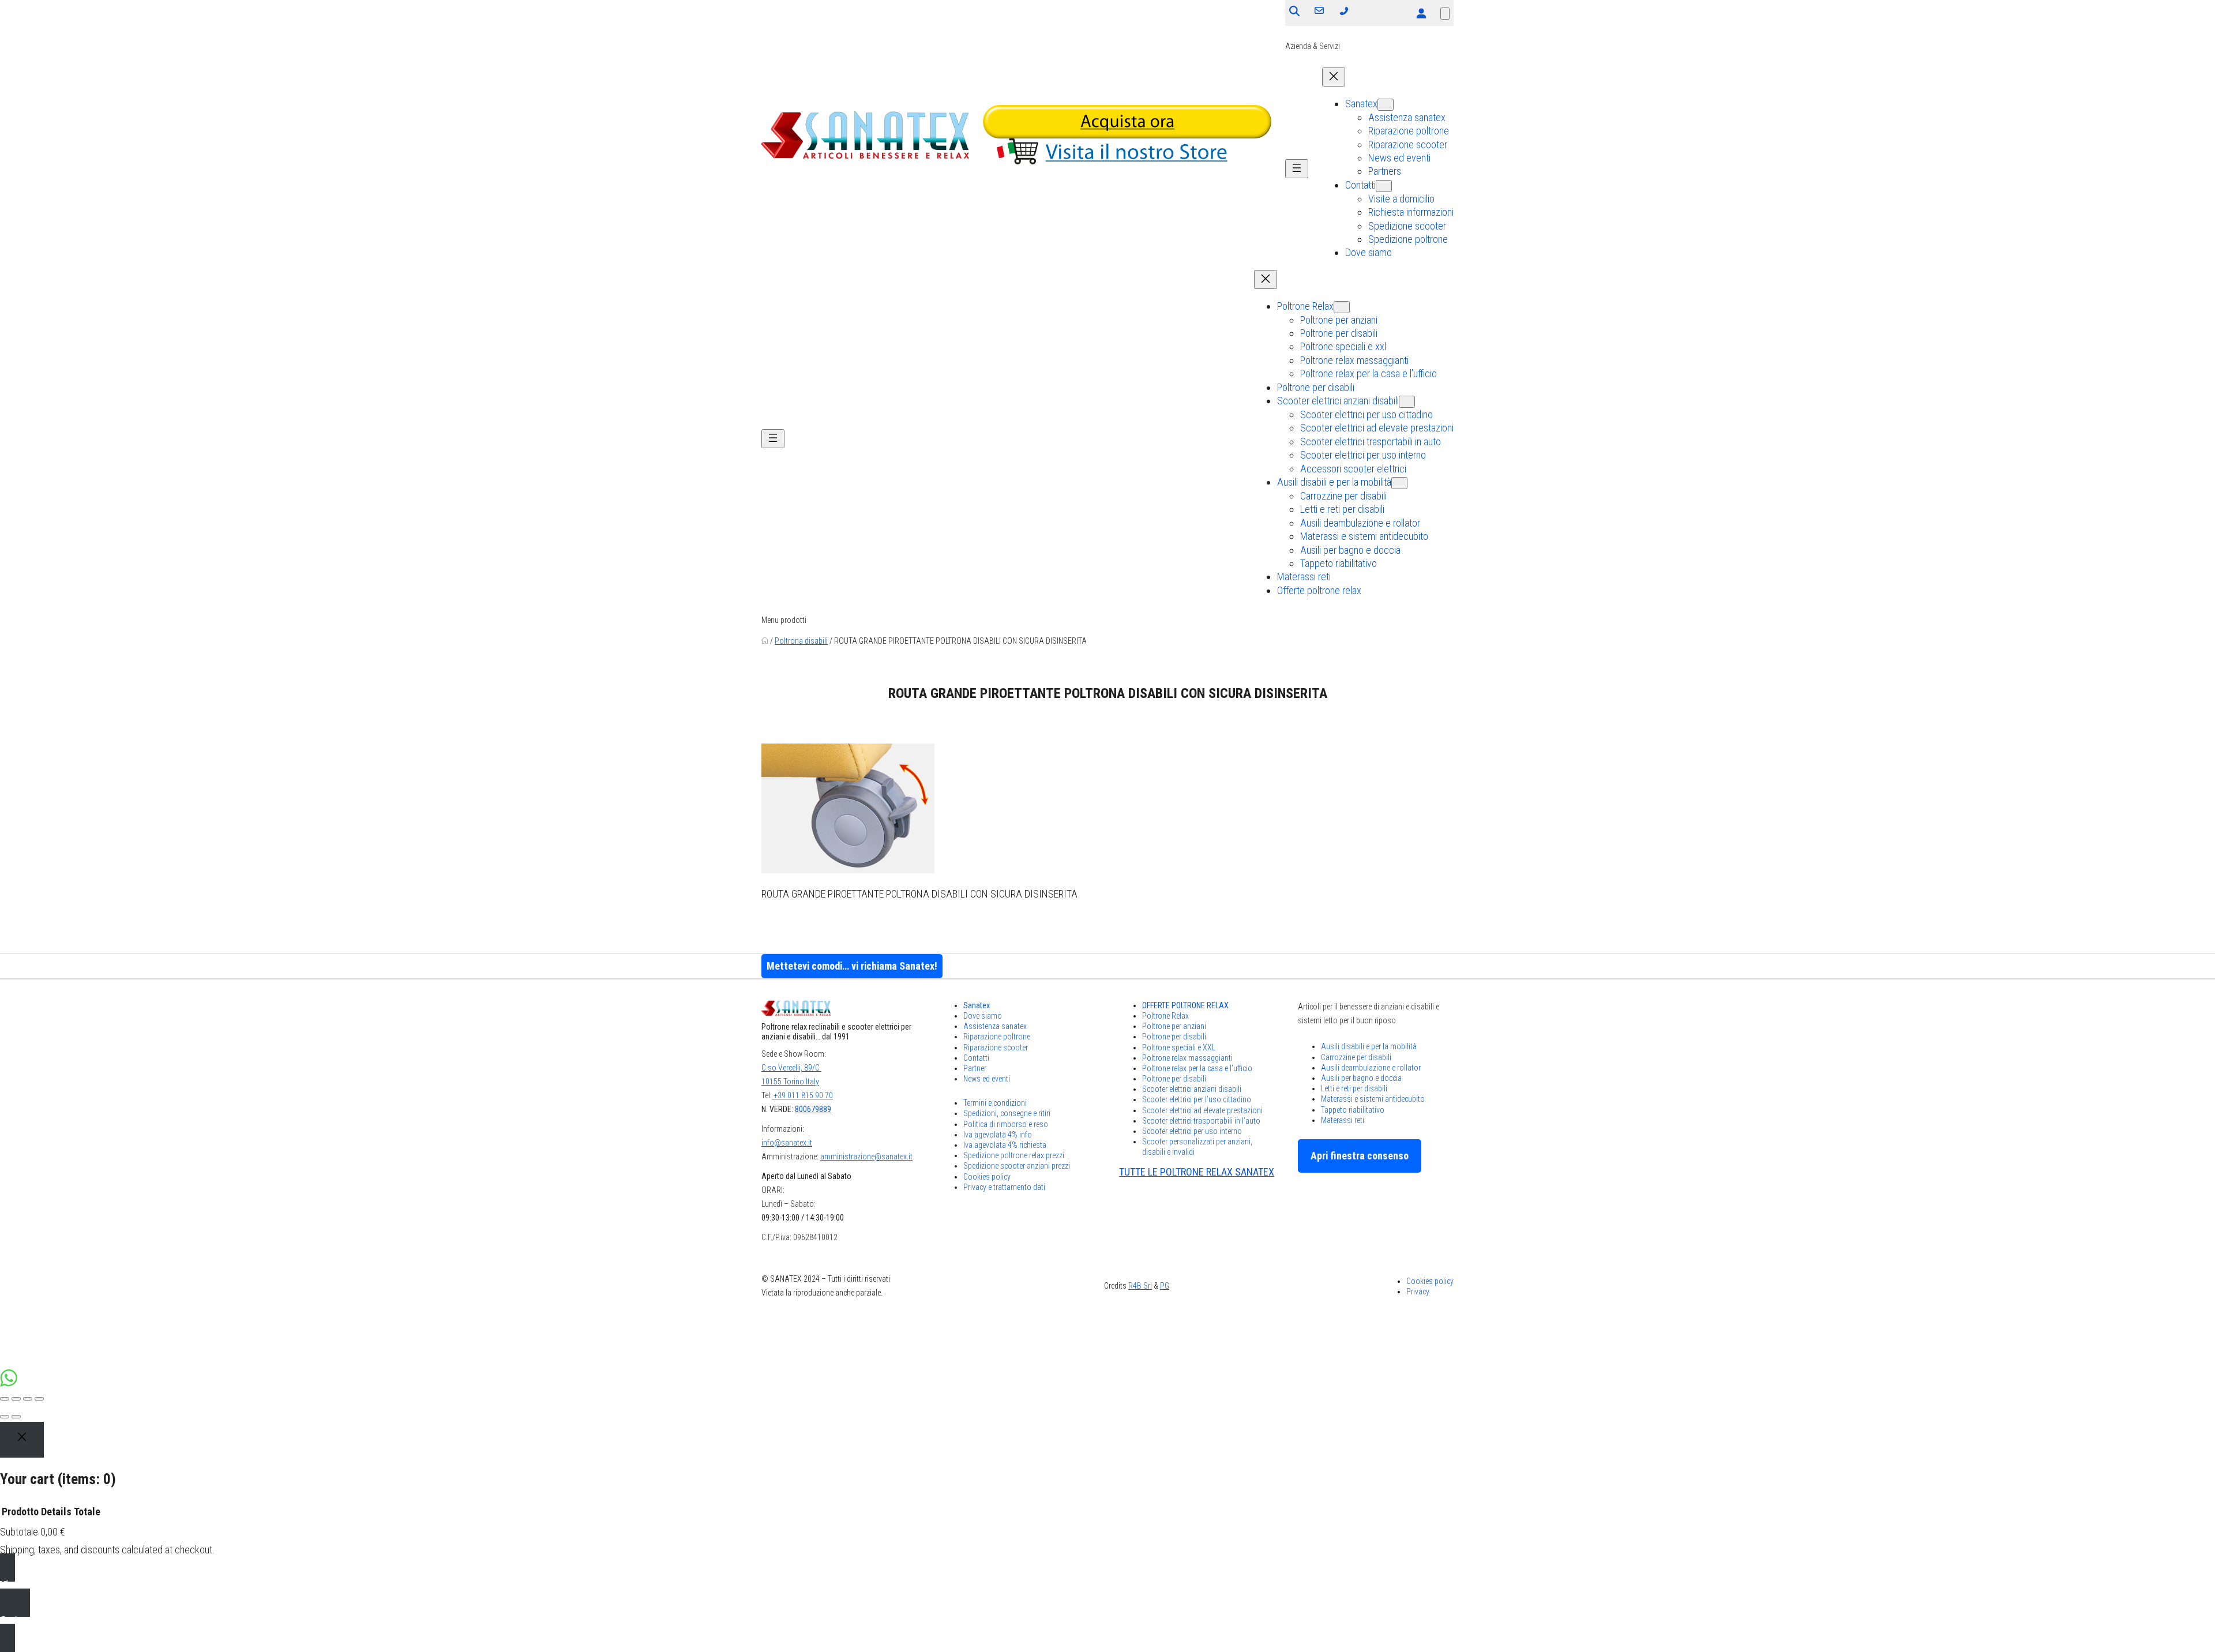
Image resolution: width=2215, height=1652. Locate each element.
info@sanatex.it (787, 1143)
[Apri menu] (1297, 169)
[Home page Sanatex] (765, 641)
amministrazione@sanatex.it (866, 1157)
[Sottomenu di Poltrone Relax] (1342, 307)
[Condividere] (16, 1399)
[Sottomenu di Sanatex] (1386, 105)
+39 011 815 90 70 (802, 1095)
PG (1165, 1286)
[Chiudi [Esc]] (5, 1399)
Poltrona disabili (801, 641)
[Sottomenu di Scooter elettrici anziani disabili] (1407, 402)
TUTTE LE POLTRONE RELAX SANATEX (1197, 1172)
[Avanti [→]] (16, 1417)
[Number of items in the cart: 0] (1445, 14)
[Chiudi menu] (1334, 77)
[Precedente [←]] (5, 1417)
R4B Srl (1140, 1286)
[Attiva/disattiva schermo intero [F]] (28, 1399)
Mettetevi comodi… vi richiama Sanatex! (852, 966)
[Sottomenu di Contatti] (1384, 186)
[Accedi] (1421, 13)
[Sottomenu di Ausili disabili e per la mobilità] (1399, 483)
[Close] (22, 1440)
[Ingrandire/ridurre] (39, 1399)
